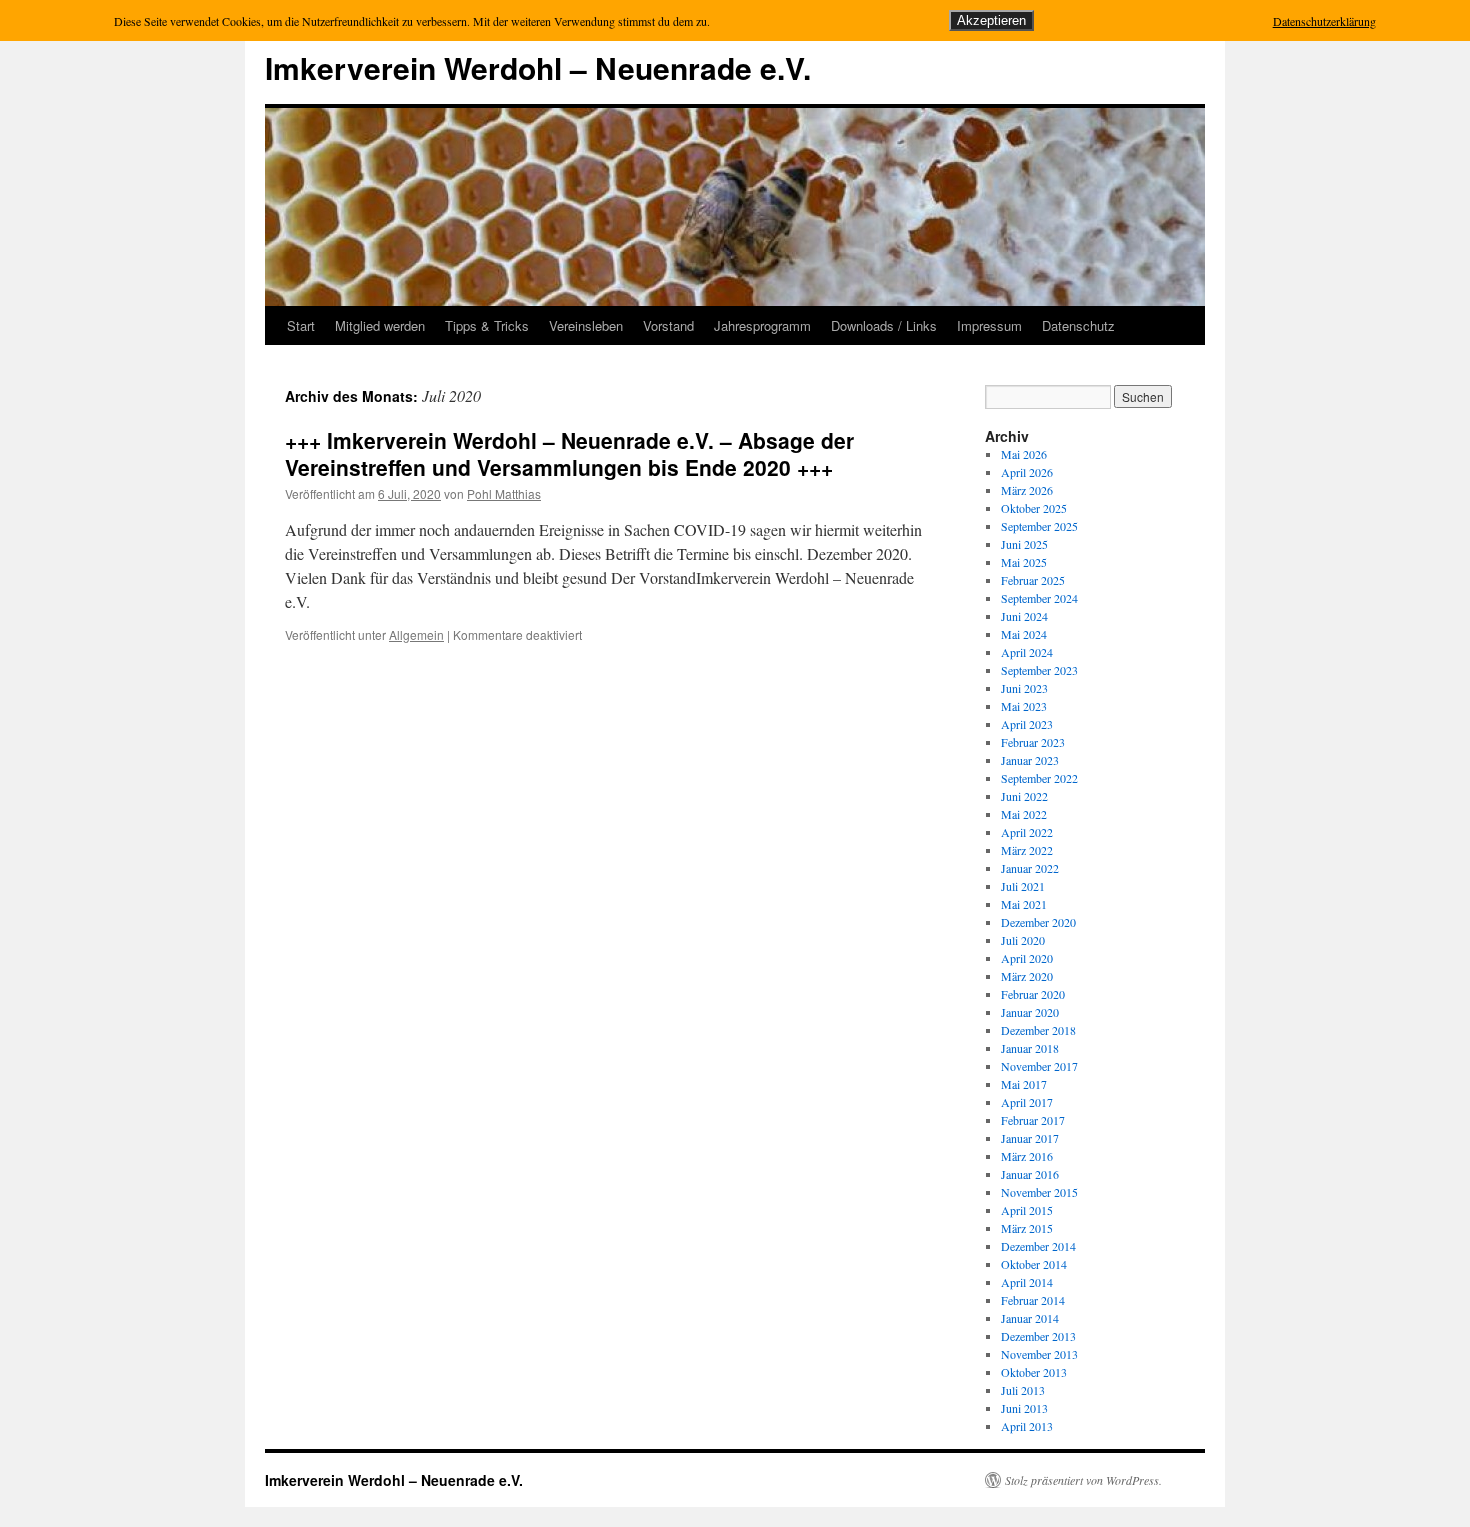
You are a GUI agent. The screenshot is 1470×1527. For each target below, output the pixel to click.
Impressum (989, 325)
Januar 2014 (1030, 1318)
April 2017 (1027, 1102)
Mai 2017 (1024, 1084)
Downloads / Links (884, 325)
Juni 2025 (1024, 544)
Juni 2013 (1024, 1408)
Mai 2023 (1024, 706)
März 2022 (1027, 850)
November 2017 (1039, 1066)
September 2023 (1039, 670)
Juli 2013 (1023, 1390)
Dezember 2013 (1038, 1336)
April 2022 (1027, 832)
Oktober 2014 (1034, 1264)
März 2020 (1027, 976)
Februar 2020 (1033, 994)
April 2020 (1027, 958)
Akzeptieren (991, 20)
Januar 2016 (1030, 1174)
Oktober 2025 (1034, 508)
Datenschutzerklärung (1324, 21)
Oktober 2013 (1034, 1372)
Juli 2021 (1023, 886)
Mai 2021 (1024, 904)
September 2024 (1039, 598)
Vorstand (668, 325)
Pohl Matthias (504, 493)
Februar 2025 (1033, 580)
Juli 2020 (1023, 940)
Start (301, 325)
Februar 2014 (1033, 1300)
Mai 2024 (1024, 634)
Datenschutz (1078, 325)
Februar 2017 (1033, 1120)
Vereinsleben (586, 325)
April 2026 (1027, 472)
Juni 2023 (1024, 688)
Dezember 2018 (1038, 1030)
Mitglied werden (380, 325)
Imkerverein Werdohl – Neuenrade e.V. (538, 67)
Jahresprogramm (762, 325)
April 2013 (1027, 1426)
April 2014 (1027, 1282)
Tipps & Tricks (487, 325)
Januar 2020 (1030, 1012)
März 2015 (1027, 1228)
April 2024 (1027, 652)
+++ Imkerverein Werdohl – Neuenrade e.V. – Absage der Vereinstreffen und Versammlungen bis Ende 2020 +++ (569, 453)
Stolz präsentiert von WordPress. (1083, 1480)
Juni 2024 (1024, 616)
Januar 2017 (1030, 1138)
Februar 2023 (1033, 742)
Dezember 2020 (1038, 922)
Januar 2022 (1030, 868)
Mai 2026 (1024, 454)
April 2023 (1027, 724)
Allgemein (416, 634)
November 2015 (1039, 1192)
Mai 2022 (1024, 814)
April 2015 (1027, 1210)
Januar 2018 (1030, 1048)
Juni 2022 (1024, 796)
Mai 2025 (1024, 562)
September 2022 (1039, 778)
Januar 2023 (1030, 760)
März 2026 (1027, 490)
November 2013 (1039, 1354)
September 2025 (1039, 526)
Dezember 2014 (1038, 1246)
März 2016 (1027, 1156)
